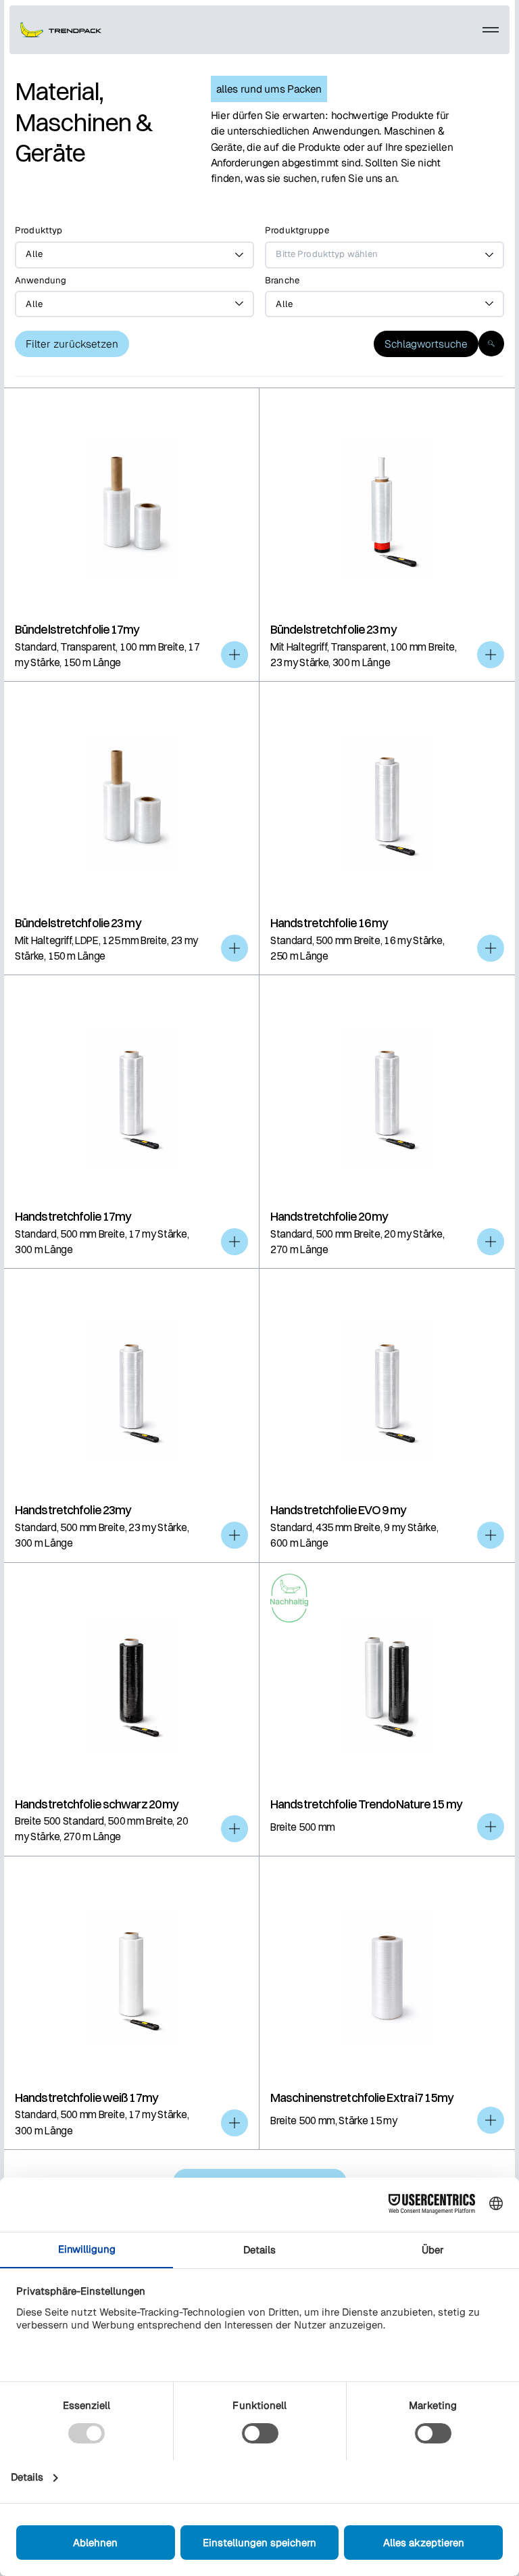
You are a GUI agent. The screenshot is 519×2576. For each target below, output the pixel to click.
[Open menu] (491, 30)
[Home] (61, 30)
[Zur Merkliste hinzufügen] (234, 655)
